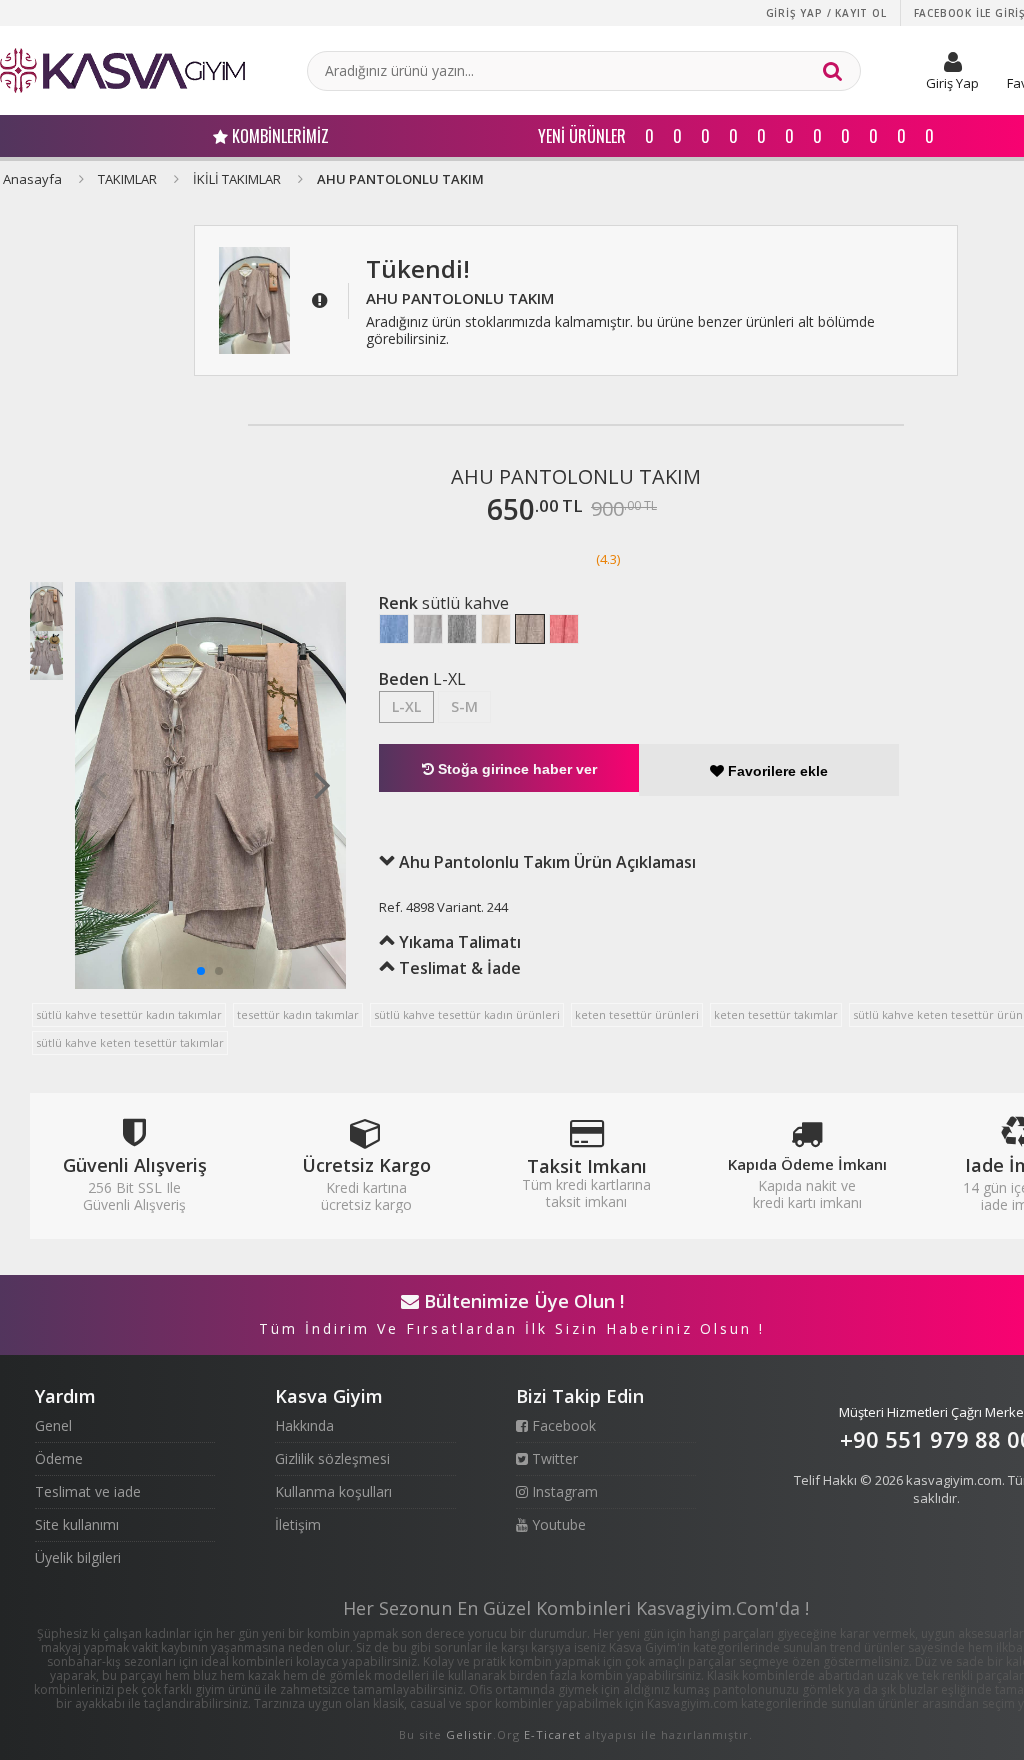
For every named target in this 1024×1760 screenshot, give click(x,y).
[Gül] (564, 629)
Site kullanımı (77, 1524)
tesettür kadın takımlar (298, 1014)
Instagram (563, 1491)
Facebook (562, 1425)
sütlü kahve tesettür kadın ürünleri (467, 1014)
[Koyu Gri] (462, 629)
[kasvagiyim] (122, 70)
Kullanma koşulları (333, 1491)
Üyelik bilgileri (78, 1557)
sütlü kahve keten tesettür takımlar (130, 1042)
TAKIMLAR (127, 179)
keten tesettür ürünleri (637, 1014)
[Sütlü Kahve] (530, 629)
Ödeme (59, 1458)
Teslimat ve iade (88, 1491)
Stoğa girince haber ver (515, 769)
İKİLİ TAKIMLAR (237, 179)
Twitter (553, 1458)
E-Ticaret (552, 1734)
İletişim (298, 1524)
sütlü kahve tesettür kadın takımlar (129, 1014)
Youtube (557, 1524)
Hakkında (304, 1425)
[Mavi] (394, 629)
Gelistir (469, 1734)
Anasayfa (32, 179)
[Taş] (496, 629)
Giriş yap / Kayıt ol (826, 13)
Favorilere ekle (776, 771)
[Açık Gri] (428, 629)
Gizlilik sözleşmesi (332, 1458)
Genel (53, 1425)
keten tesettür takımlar (776, 1014)
